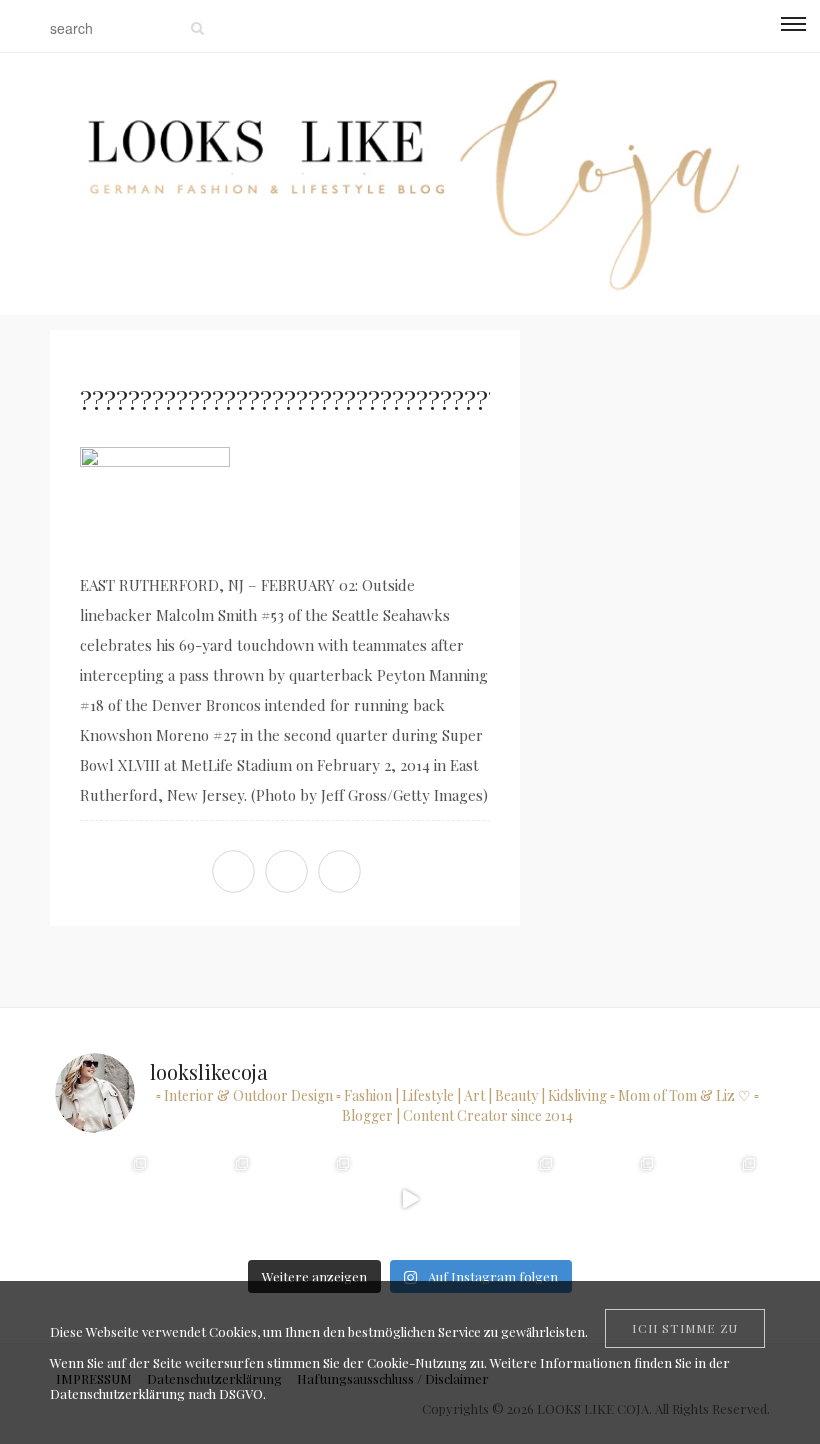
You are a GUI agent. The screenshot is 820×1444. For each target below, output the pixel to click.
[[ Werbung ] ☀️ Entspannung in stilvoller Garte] (612, 1198)
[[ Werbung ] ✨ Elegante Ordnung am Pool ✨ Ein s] (713, 1198)
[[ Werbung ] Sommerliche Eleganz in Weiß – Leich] (308, 1198)
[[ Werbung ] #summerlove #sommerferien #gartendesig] (206, 1198)
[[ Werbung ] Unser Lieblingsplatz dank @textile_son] (409, 1198)
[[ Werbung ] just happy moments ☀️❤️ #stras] (105, 1198)
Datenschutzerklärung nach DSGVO (156, 1393)
